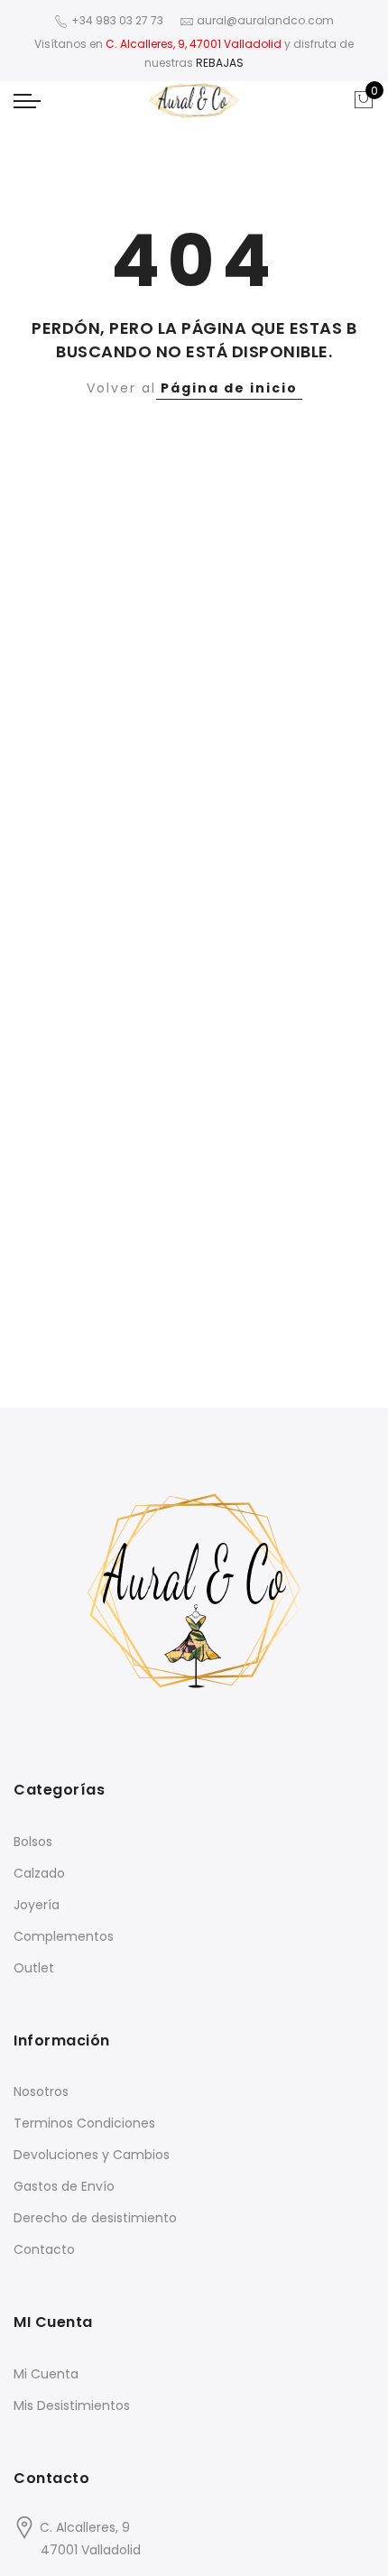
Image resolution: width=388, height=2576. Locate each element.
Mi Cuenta (46, 2374)
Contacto (44, 2249)
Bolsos (33, 1842)
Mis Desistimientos (72, 2405)
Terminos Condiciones (84, 2123)
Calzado (39, 1873)
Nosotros (41, 2091)
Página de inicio (229, 388)
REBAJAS (220, 63)
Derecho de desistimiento (95, 2218)
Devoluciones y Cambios (92, 2155)
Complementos (64, 1936)
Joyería (37, 1905)
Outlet (34, 1968)
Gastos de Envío (64, 2186)
